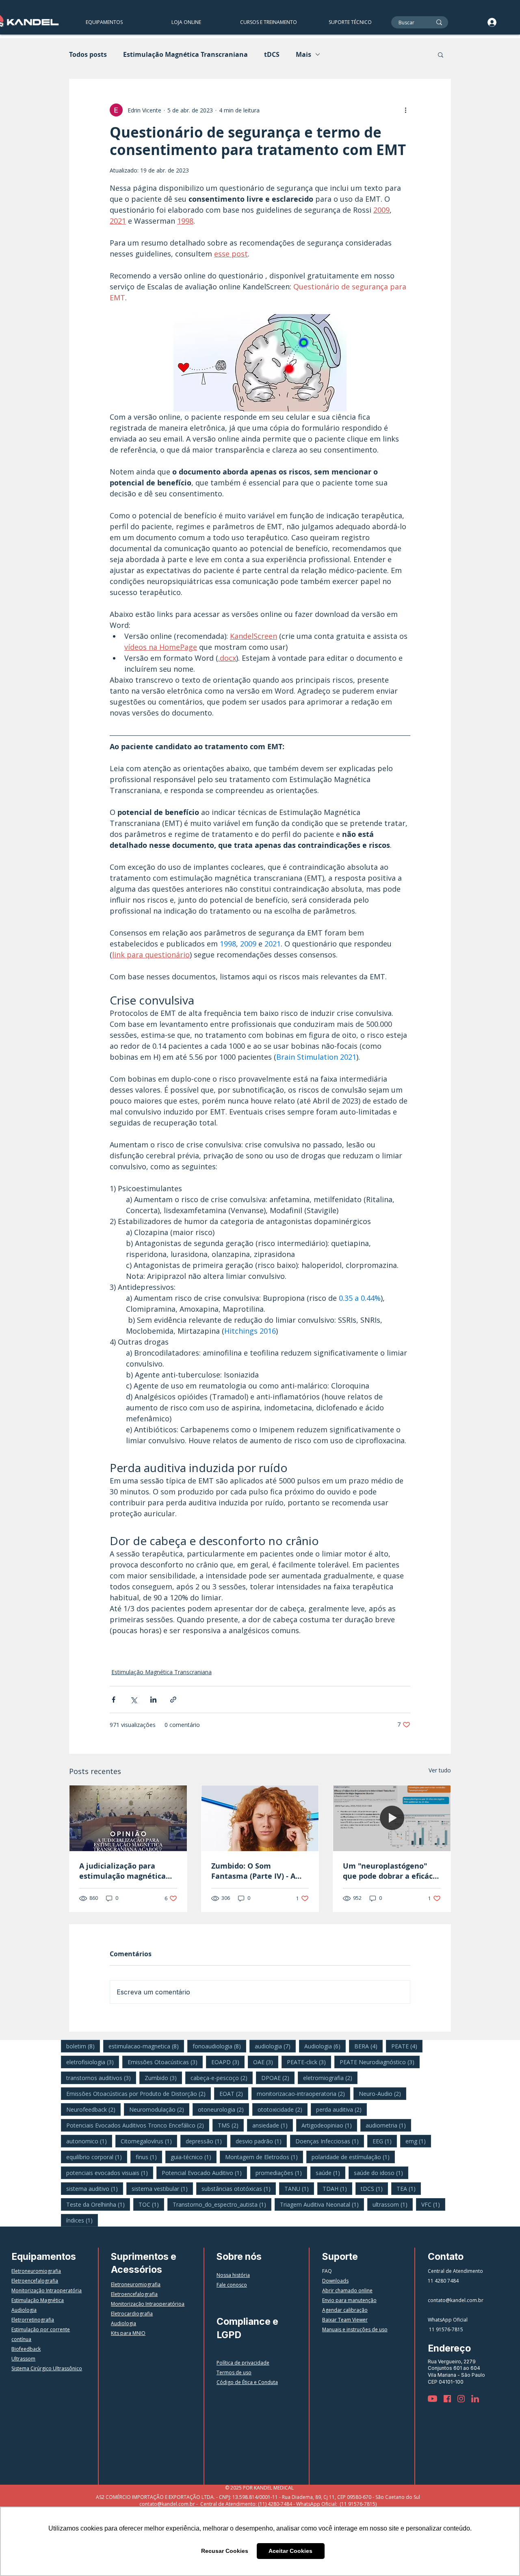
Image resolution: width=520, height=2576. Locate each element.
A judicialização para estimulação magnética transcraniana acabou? (122, 1871)
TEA (409, 2188)
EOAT (234, 2093)
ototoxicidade (283, 2109)
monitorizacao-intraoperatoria (303, 2093)
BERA (368, 2046)
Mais (303, 54)
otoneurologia (223, 2109)
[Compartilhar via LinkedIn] (153, 1700)
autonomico (89, 2141)
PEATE (407, 2046)
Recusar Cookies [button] (225, 2551)
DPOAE (278, 2078)
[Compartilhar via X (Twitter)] (133, 1700)
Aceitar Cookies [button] (290, 2551)
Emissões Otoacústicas (165, 2062)
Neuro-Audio (382, 2093)
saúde (330, 2173)
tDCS (272, 54)
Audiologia (325, 2046)
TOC (151, 2204)
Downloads (335, 2281)
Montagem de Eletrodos (264, 2157)
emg (418, 2141)
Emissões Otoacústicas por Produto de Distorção (139, 2093)
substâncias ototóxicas (239, 2188)
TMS (231, 2125)
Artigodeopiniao (329, 2125)
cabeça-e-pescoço (222, 2078)
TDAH (337, 2188)
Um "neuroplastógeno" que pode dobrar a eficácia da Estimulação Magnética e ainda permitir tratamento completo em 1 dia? (391, 1871)
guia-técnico (194, 2157)
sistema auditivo (95, 2188)
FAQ (327, 2271)
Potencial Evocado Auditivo (204, 2173)
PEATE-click (309, 2062)
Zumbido (163, 2078)
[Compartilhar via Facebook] (114, 1700)
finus (149, 2157)
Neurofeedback (93, 2109)
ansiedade (273, 2125)
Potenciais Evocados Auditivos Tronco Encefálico (138, 2125)
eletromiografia (330, 2078)
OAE (266, 2062)
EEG (385, 2141)
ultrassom (393, 2204)
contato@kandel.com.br (456, 2300)
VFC (433, 2204)
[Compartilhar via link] (173, 1700)
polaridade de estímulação (353, 2157)
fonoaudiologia (219, 2046)
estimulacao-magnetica (146, 2046)
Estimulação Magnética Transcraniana (185, 54)
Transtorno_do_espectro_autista (222, 2204)
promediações (281, 2173)
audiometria (388, 2125)
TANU (299, 2188)
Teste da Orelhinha (98, 2204)
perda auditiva (341, 2109)
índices (82, 2220)
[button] (268, 22)
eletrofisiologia (93, 2062)
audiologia (275, 2046)
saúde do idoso (381, 2173)
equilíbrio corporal (97, 2157)
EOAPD (228, 2062)
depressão (206, 2141)
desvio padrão (261, 2141)
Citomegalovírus (149, 2141)
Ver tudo (440, 1770)
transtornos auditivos (101, 2078)
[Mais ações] (405, 110)
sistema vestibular (162, 2188)
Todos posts (88, 54)
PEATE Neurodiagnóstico (380, 2062)
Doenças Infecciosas (330, 2141)
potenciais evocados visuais (110, 2173)
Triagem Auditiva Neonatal (322, 2204)
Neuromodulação (159, 2109)
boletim (83, 2046)
